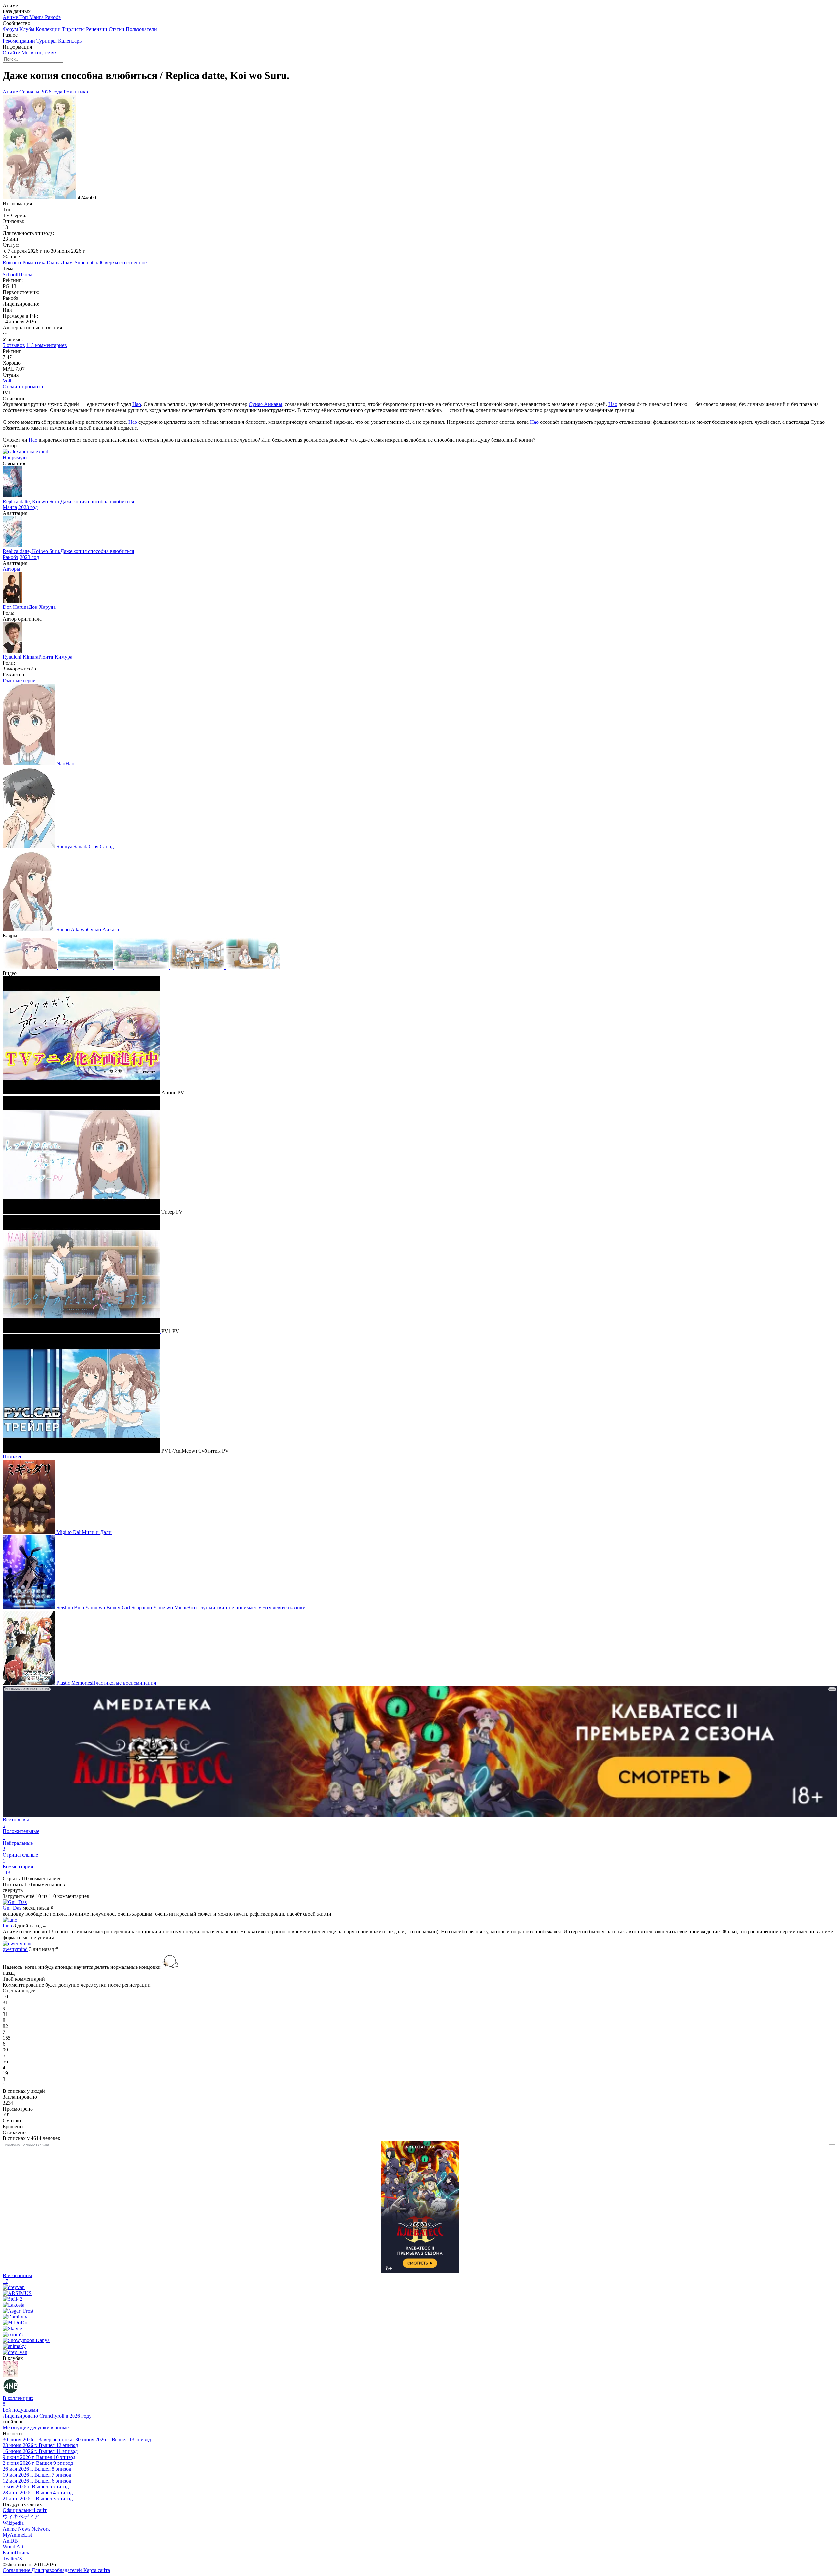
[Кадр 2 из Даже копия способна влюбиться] (86, 967)
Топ (24, 17)
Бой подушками (21, 2410)
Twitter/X (13, 2558)
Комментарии (18, 1870)
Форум (11, 29)
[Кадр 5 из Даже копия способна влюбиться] (253, 967)
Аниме (11, 17)
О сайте (12, 53)
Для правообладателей (57, 2570)
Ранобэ (53, 17)
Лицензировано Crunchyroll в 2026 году (47, 2416)
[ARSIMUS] (17, 2293)
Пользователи (141, 29)
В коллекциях (18, 2401)
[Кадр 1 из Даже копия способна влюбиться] (31, 967)
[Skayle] (12, 2329)
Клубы (28, 29)
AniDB (10, 2541)
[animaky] (14, 2346)
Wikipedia (13, 2523)
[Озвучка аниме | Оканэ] (10, 2375)
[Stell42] (12, 2299)
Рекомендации (20, 41)
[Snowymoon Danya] (26, 2340)
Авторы (11, 569)
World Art (13, 2547)
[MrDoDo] (15, 2323)
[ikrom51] (14, 2334)
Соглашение (17, 2570)
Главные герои (19, 680)
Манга (37, 17)
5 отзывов (14, 345)
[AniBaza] (10, 2392)
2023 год (28, 507)
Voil (7, 381)
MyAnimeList (17, 2535)
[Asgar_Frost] (18, 2311)
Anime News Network (26, 2529)
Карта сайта (97, 2570)
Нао (137, 404)
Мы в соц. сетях (39, 53)
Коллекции (49, 29)
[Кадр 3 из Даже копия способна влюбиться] (142, 967)
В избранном (17, 2278)
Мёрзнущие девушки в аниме (36, 2428)
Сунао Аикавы (265, 404)
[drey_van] (15, 2352)
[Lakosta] (13, 2305)
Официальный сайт (25, 2510)
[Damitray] (15, 2317)
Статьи (117, 29)
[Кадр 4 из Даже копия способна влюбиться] (198, 967)
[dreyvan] (14, 2287)
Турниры (47, 41)
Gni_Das (12, 1908)
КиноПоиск (16, 2553)
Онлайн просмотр (23, 387)
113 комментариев (47, 345)
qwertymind (15, 1949)
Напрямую (15, 457)
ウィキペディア (21, 2516)
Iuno (7, 1926)
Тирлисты (74, 29)
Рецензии (97, 29)
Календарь (70, 41)
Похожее (12, 1457)
